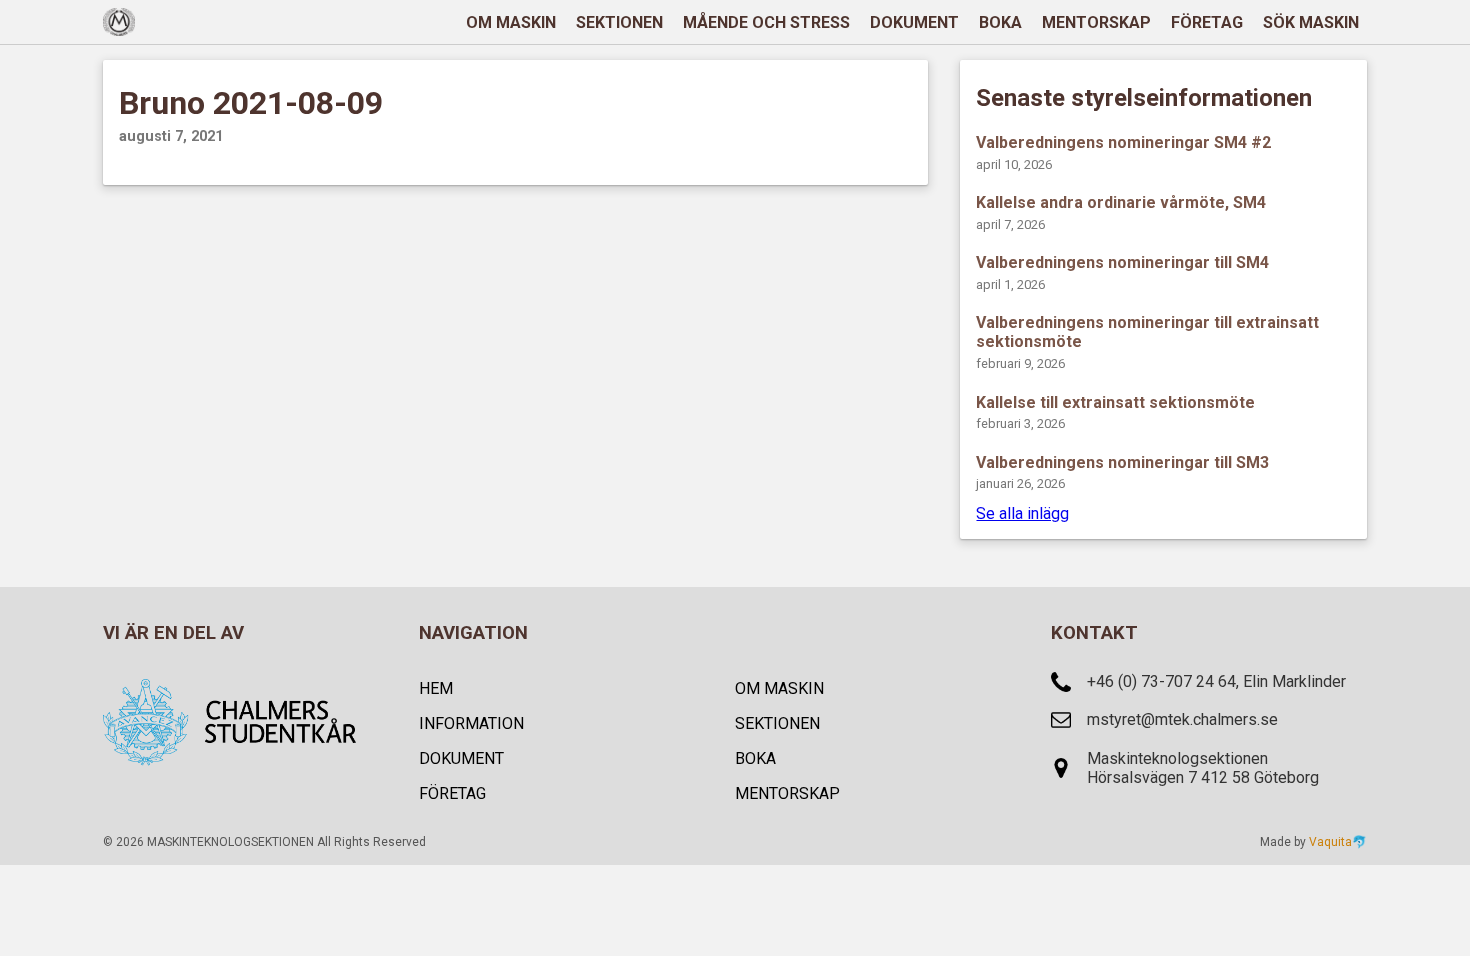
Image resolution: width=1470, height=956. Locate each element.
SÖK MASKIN (1311, 22)
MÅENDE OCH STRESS (766, 22)
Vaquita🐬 (1338, 842)
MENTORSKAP (1096, 22)
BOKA (1000, 22)
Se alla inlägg (1022, 513)
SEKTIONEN (619, 22)
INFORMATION (471, 723)
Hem (436, 688)
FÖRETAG (1207, 22)
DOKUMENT (914, 22)
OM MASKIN (511, 22)
